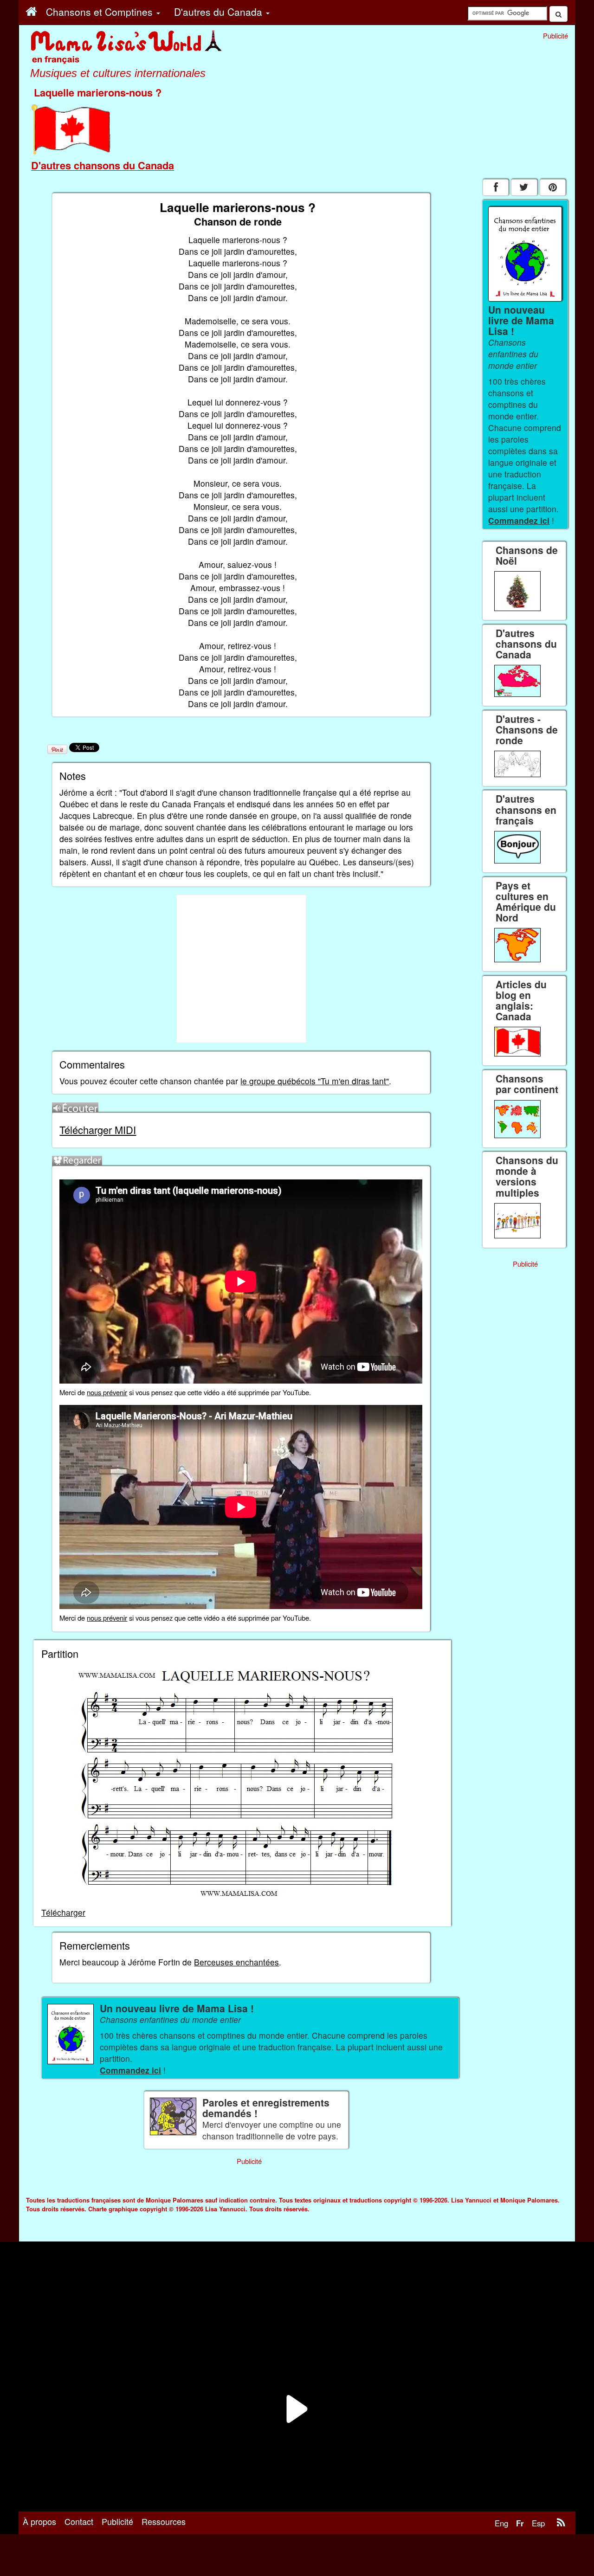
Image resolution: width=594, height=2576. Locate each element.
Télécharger (63, 1912)
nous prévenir (107, 1392)
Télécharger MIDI (98, 1130)
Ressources (164, 2521)
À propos (39, 2521)
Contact (79, 2521)
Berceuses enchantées (236, 1962)
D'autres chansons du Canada (103, 165)
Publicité (117, 2521)
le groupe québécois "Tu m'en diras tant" (315, 1081)
